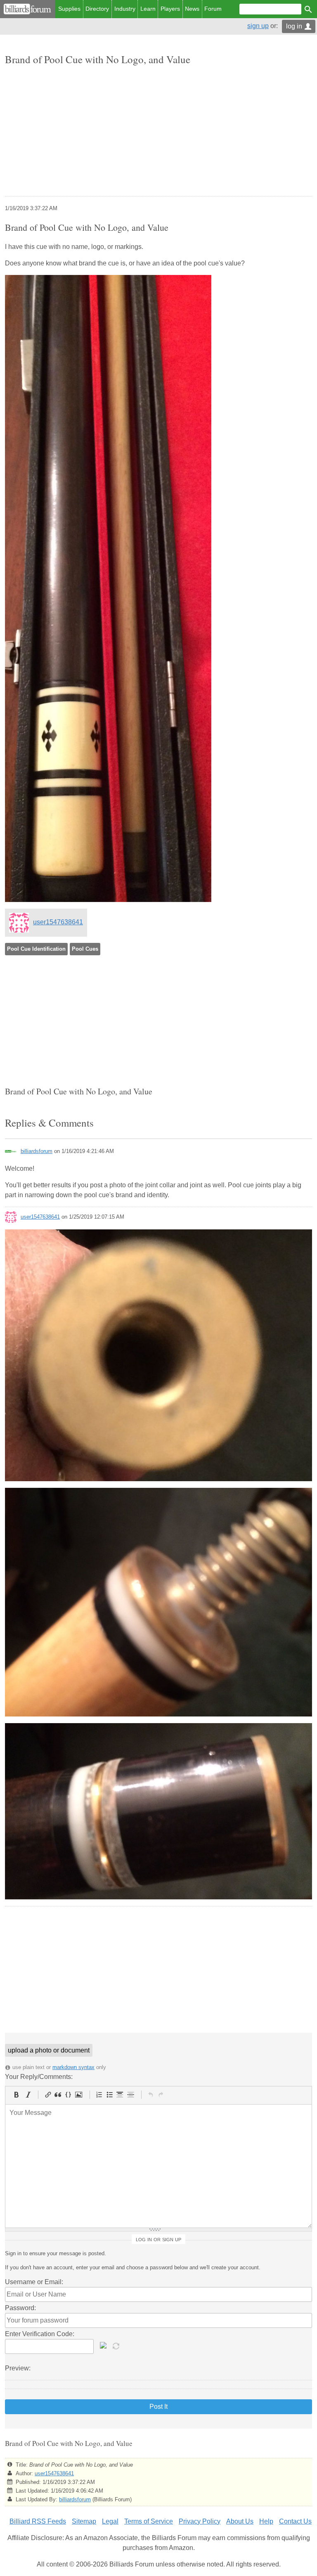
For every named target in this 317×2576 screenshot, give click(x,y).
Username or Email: (34, 2282)
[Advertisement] (158, 132)
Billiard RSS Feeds (38, 2521)
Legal (110, 2521)
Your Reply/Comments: (39, 2077)
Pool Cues (85, 949)
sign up (258, 26)
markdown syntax (73, 2067)
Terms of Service (149, 2521)
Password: (20, 2308)
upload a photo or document (49, 2050)
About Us (240, 2521)
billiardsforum (37, 1151)
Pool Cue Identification (36, 949)
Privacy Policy (200, 2521)
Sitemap (84, 2521)
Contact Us (295, 2521)
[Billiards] (27, 9)
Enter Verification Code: (40, 2334)
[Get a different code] (117, 2345)
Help (266, 2521)
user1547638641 (58, 922)
